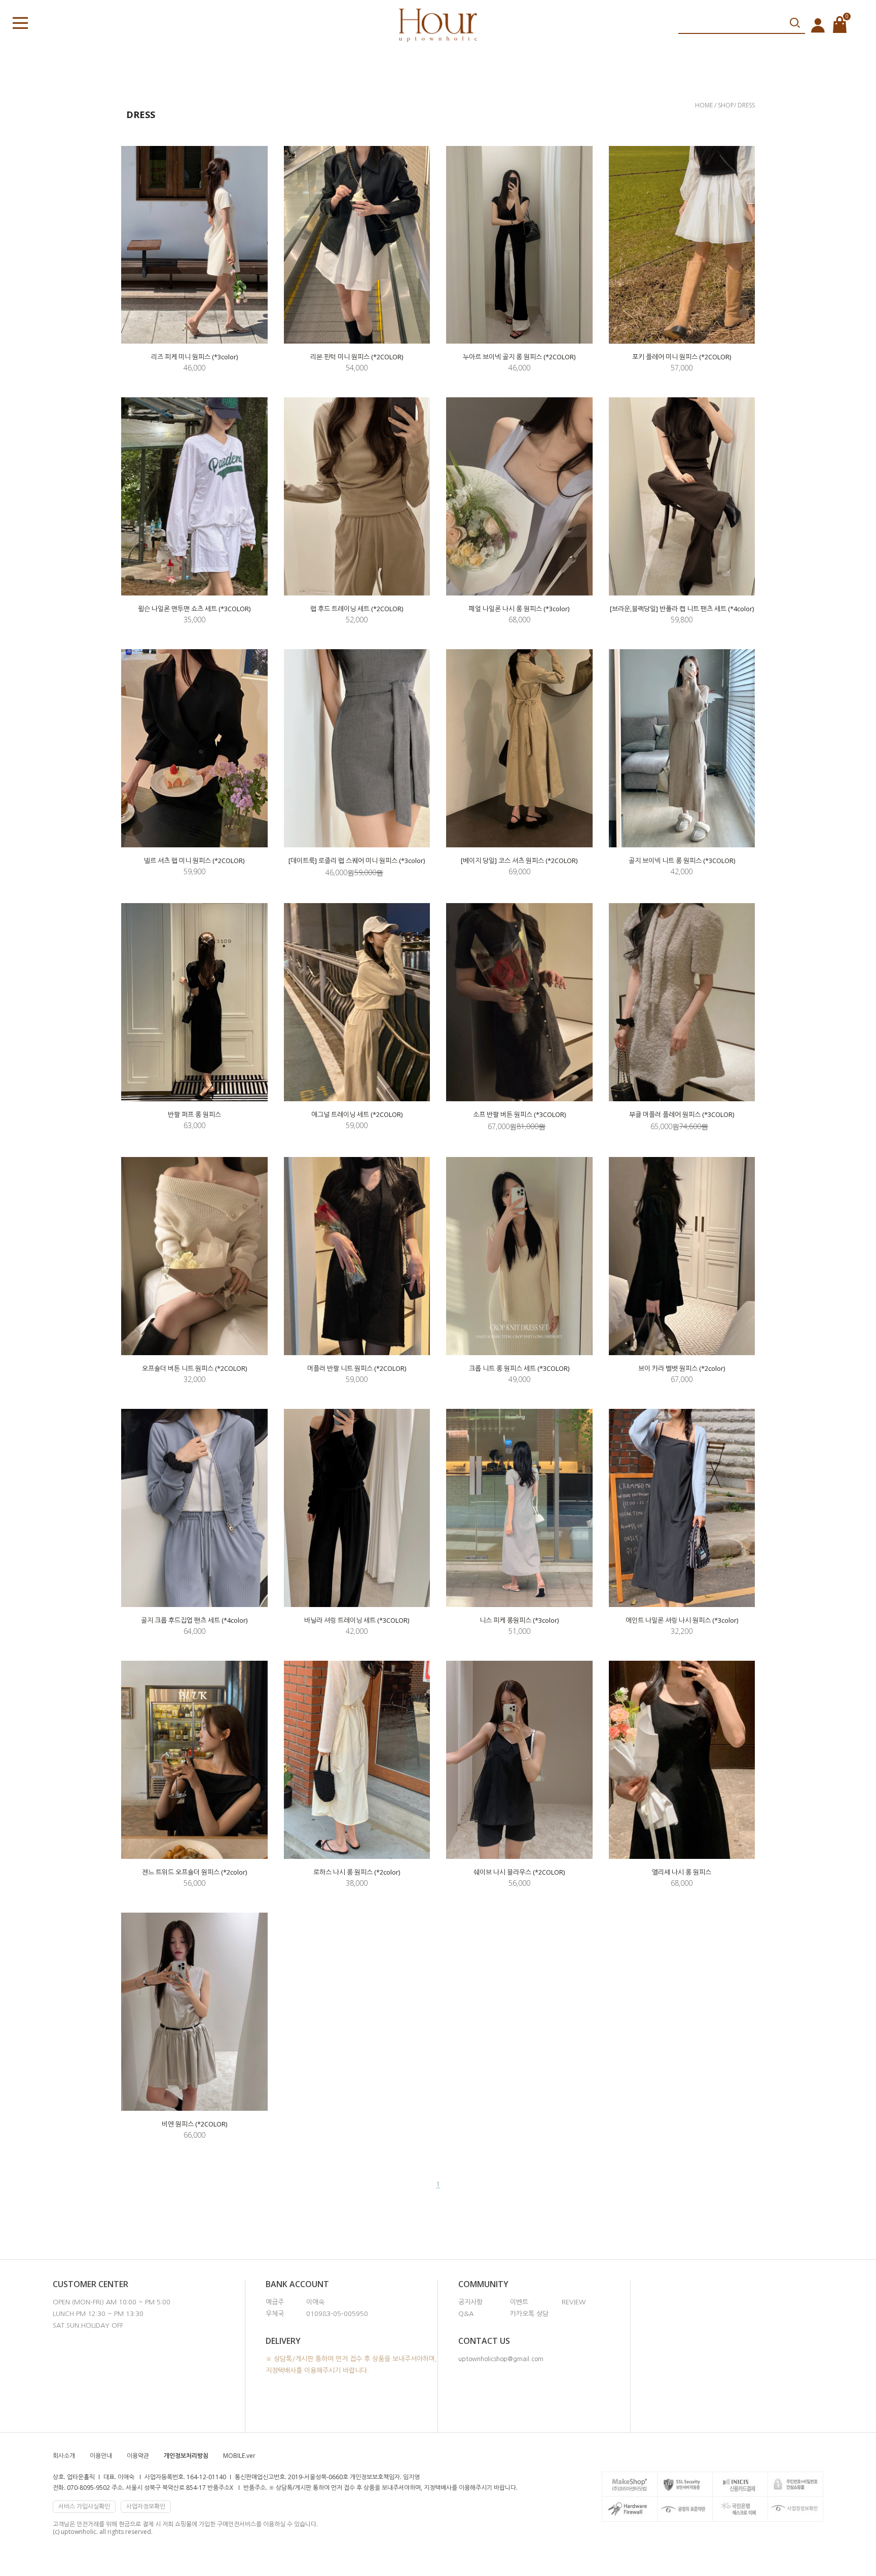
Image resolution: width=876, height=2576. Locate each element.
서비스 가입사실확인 (84, 2506)
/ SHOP (724, 105)
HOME (705, 105)
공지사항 (470, 2302)
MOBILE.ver (239, 2456)
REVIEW (574, 2302)
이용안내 (101, 2456)
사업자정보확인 (146, 2506)
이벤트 (519, 2302)
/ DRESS (744, 105)
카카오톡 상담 (529, 2314)
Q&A (466, 2314)
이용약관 (138, 2456)
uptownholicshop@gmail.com (501, 2359)
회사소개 (64, 2456)
